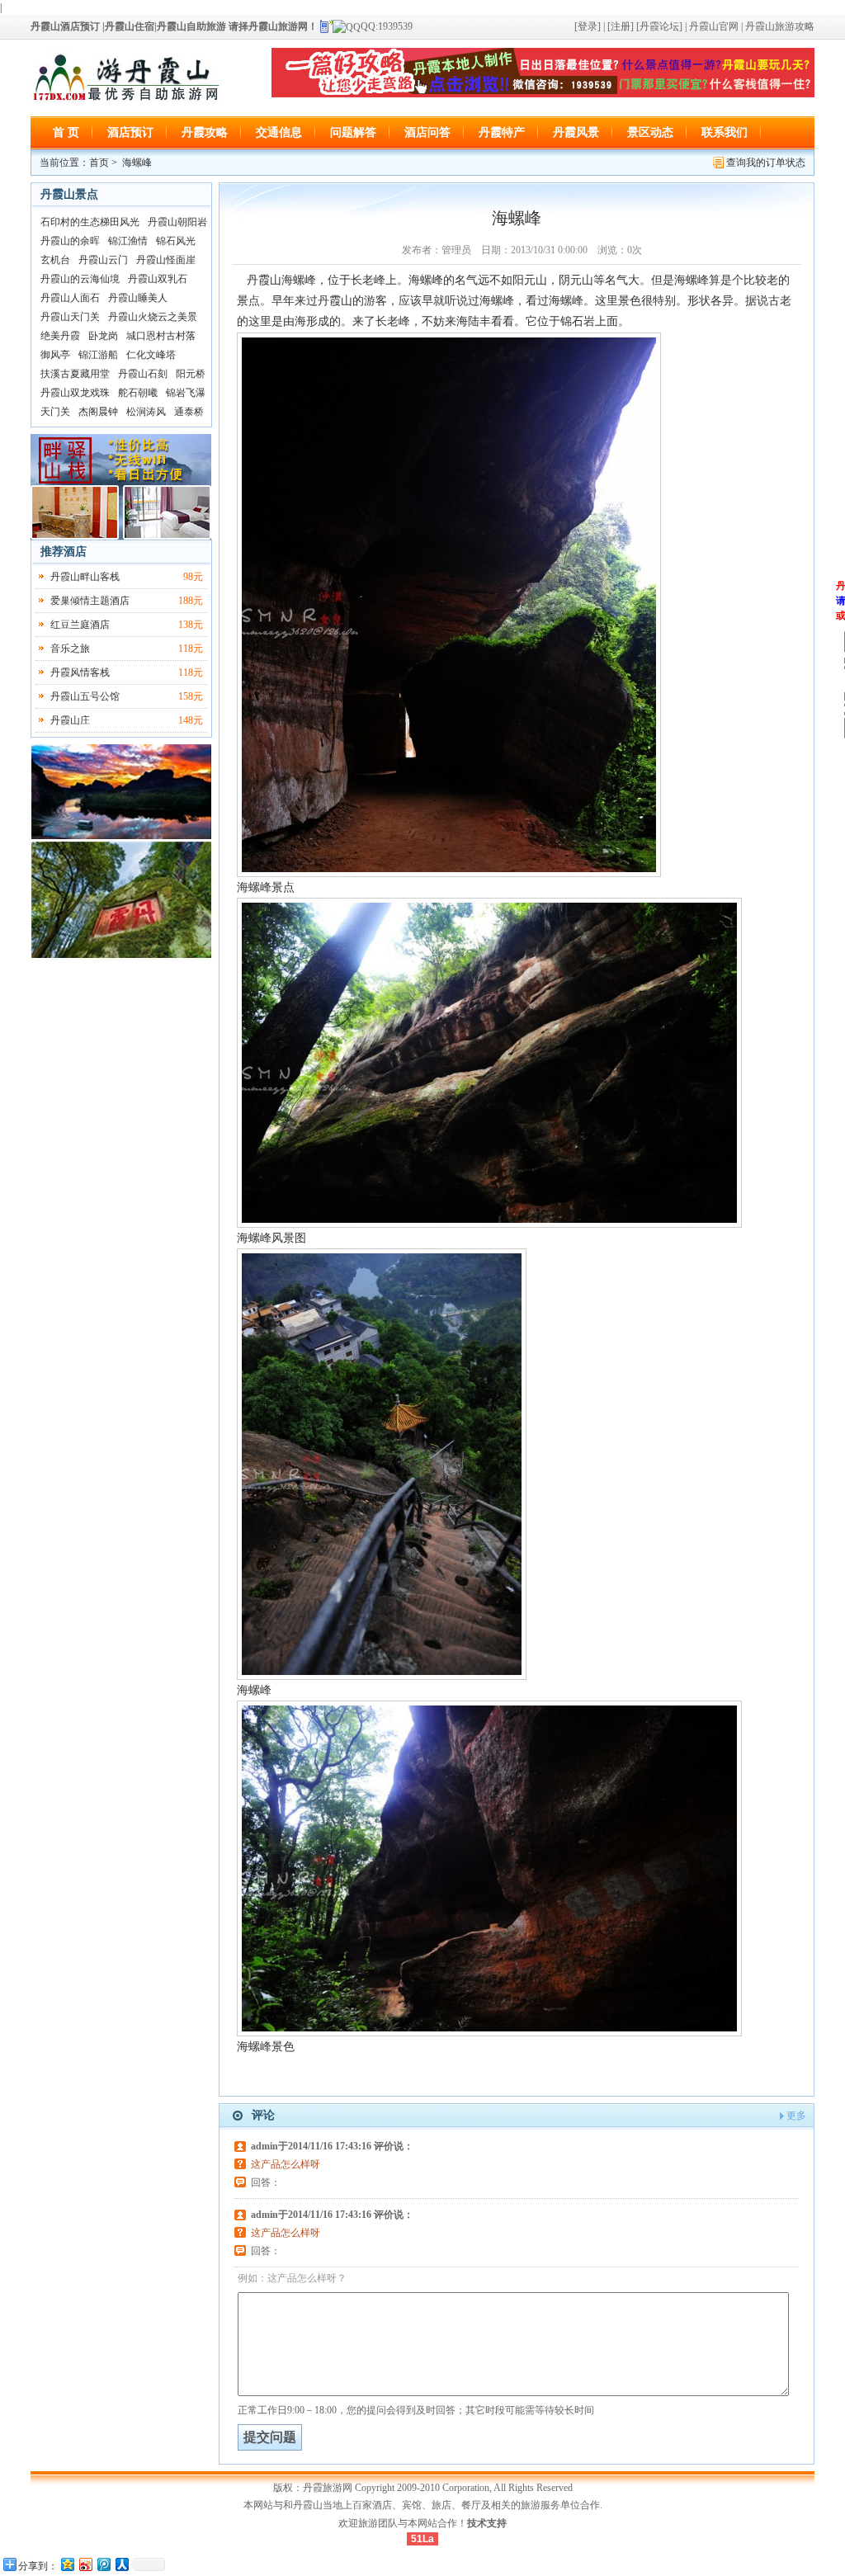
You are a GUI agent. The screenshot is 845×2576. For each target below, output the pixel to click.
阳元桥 (191, 374)
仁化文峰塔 (151, 355)
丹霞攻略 (205, 132)
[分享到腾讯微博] (103, 2564)
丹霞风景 (576, 132)
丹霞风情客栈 (80, 672)
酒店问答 (427, 132)
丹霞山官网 (714, 26)
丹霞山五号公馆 (85, 696)
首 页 (66, 132)
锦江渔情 (128, 241)
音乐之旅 (70, 649)
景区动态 (650, 132)
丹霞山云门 (103, 260)
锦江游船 (98, 355)
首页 (99, 163)
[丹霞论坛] (659, 26)
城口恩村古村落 (161, 336)
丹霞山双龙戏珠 (75, 393)
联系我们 (725, 132)
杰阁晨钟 (98, 412)
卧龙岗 (103, 336)
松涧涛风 (146, 412)
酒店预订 (130, 132)
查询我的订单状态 (766, 163)
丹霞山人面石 (70, 298)
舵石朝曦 (138, 393)
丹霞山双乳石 (158, 279)
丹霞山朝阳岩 (177, 222)
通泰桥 (189, 412)
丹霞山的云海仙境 (80, 279)
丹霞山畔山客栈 (85, 577)
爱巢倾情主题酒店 (90, 601)
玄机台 (55, 260)
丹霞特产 (502, 132)
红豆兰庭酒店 (80, 625)
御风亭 (55, 355)
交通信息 (279, 132)
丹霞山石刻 (143, 374)
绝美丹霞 (60, 336)
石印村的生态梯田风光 (90, 222)
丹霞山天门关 (70, 317)
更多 (796, 2116)
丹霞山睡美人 (138, 298)
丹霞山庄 (70, 720)
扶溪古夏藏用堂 (75, 374)
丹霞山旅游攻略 (780, 26)
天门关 (55, 412)
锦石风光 (176, 241)
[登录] (588, 26)
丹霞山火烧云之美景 (153, 317)
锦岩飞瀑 (186, 393)
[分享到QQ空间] (67, 2564)
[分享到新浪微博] (85, 2564)
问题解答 (353, 132)
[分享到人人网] (121, 2564)
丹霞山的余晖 (70, 241)
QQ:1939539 (387, 26)
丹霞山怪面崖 (166, 260)
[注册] (619, 26)
